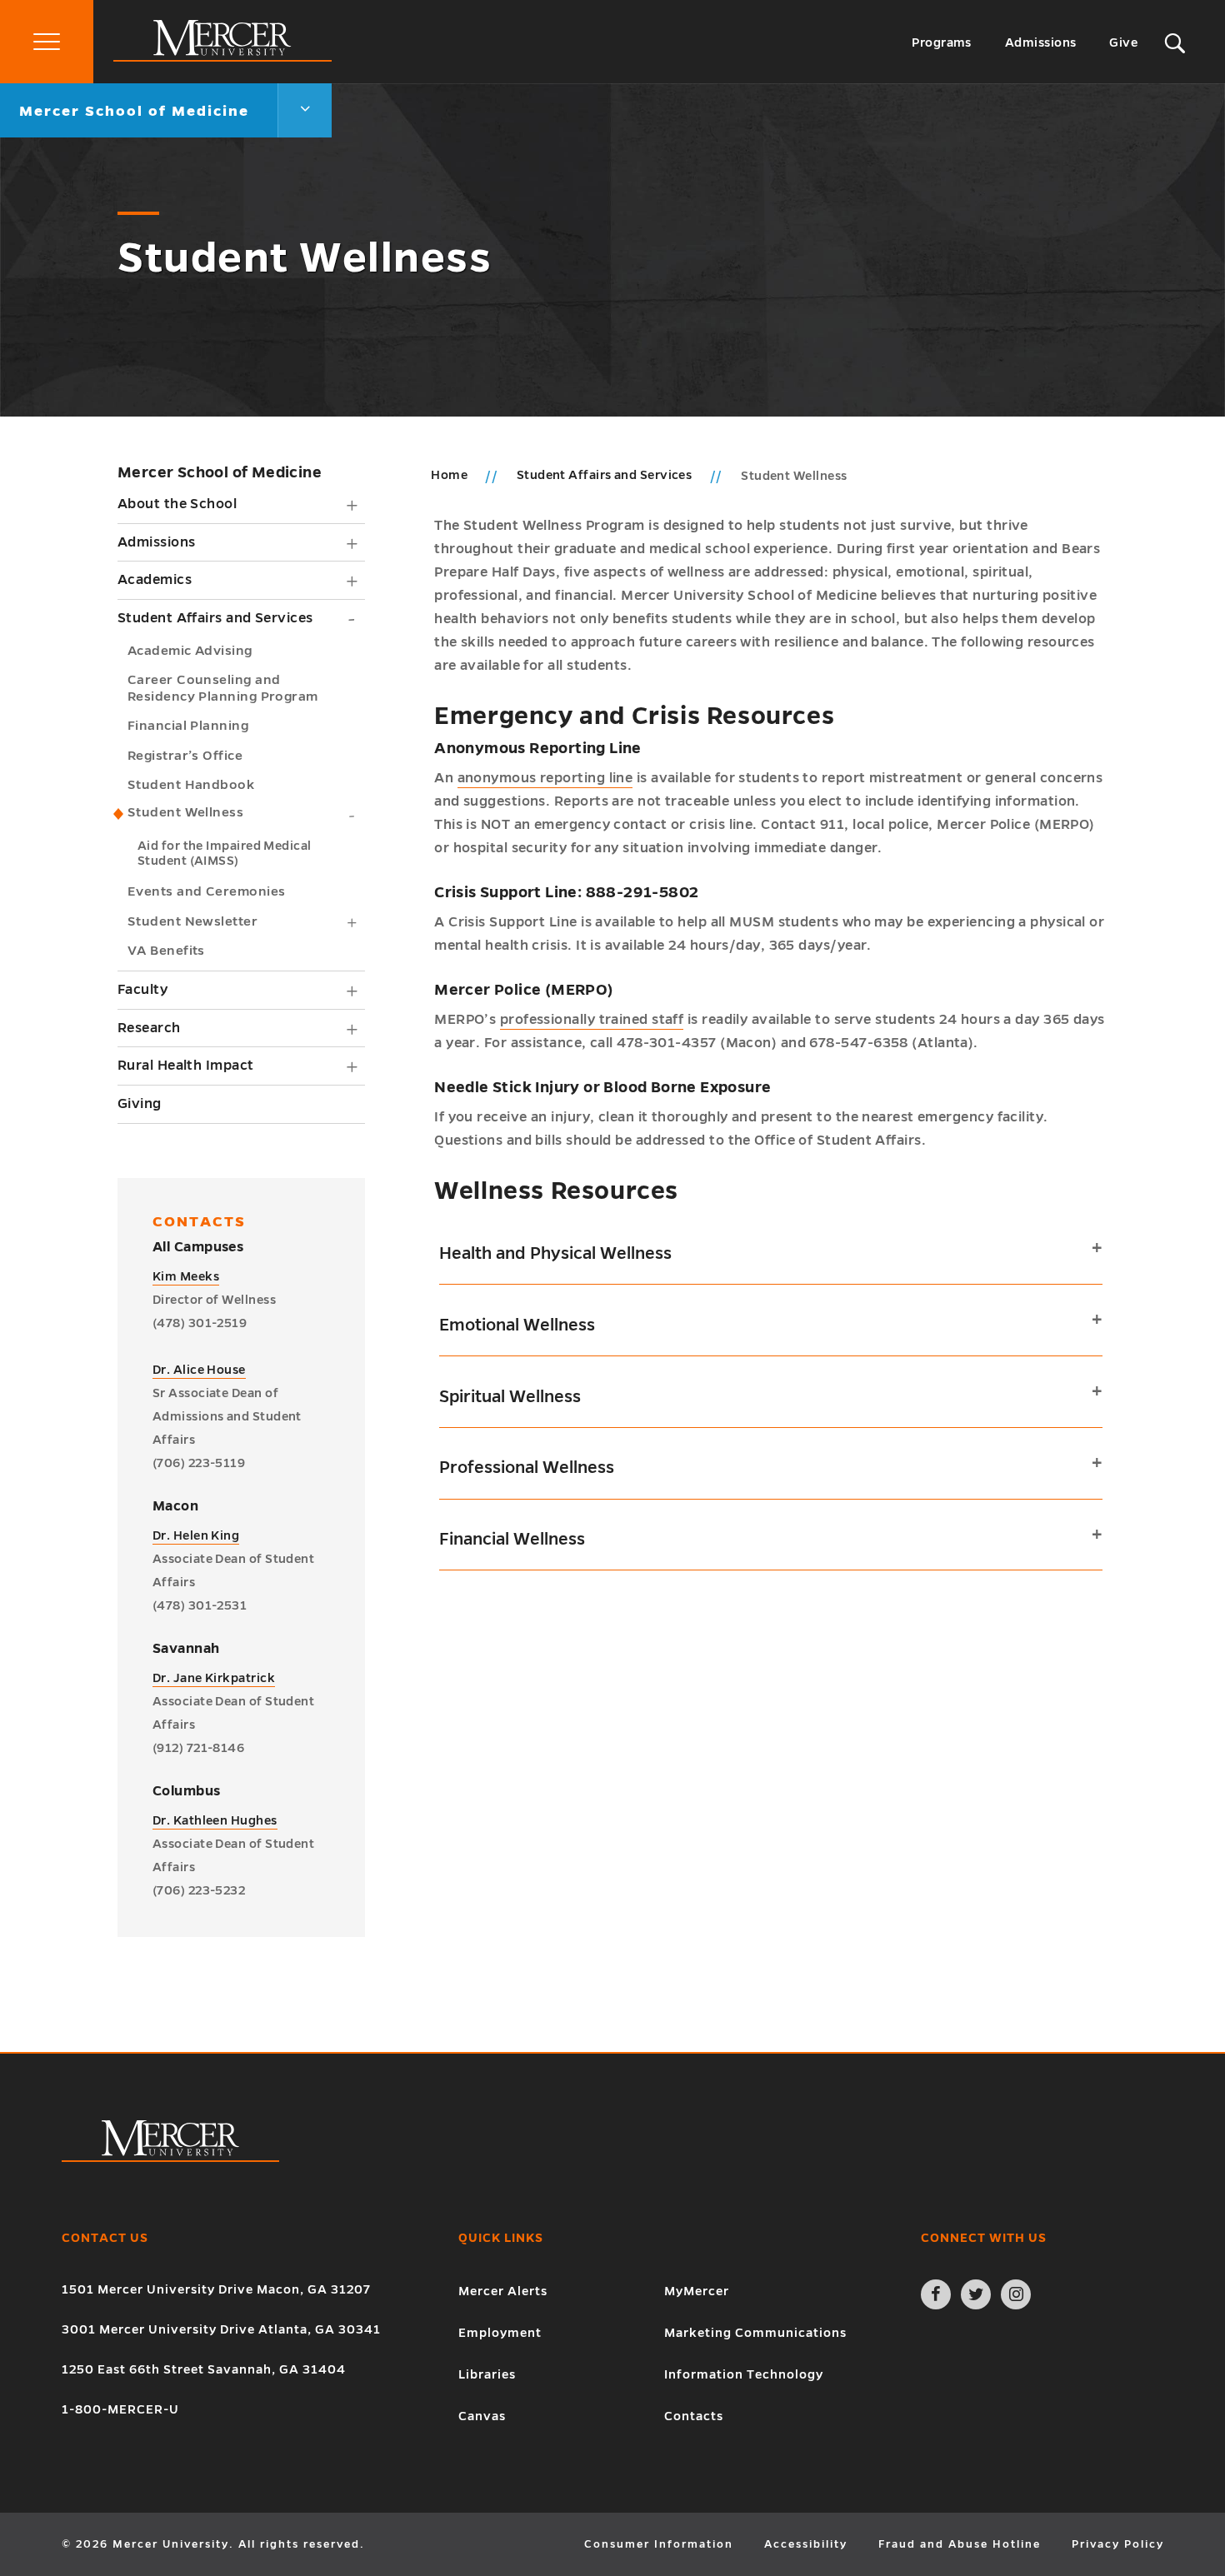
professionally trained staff (592, 1020)
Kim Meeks (186, 1276)
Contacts (694, 2416)
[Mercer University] (222, 57)
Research (149, 1028)
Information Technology (744, 2374)
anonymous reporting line (545, 778)
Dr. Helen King (196, 1535)
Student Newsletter (192, 921)
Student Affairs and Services (215, 618)
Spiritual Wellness (510, 1396)
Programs (942, 42)
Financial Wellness (512, 1539)
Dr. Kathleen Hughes (215, 1820)
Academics (155, 580)
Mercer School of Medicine (220, 472)
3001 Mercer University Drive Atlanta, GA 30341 (221, 2329)
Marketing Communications (755, 2333)
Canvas (482, 2416)
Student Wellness (185, 812)
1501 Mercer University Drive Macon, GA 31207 (216, 2289)
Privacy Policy (1118, 2544)
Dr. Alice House (199, 1370)
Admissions (1041, 42)
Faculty (142, 990)
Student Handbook (191, 784)
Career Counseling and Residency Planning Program (223, 688)
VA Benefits (166, 950)
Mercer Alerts (503, 2291)
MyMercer (697, 2291)
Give (1123, 42)
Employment (500, 2333)
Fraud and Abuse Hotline (960, 2544)
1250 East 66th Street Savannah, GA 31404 (204, 2369)
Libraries (487, 2374)
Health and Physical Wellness (555, 1253)
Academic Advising (190, 650)
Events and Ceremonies (206, 891)
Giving (140, 1104)
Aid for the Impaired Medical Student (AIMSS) (225, 853)
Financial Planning (188, 725)
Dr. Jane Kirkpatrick (214, 1678)
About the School (177, 504)
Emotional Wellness (517, 1325)
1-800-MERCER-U (120, 2409)
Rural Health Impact (186, 1066)
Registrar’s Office (185, 755)
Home (449, 475)
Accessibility (806, 2544)
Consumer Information (659, 2544)
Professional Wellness (527, 1467)
